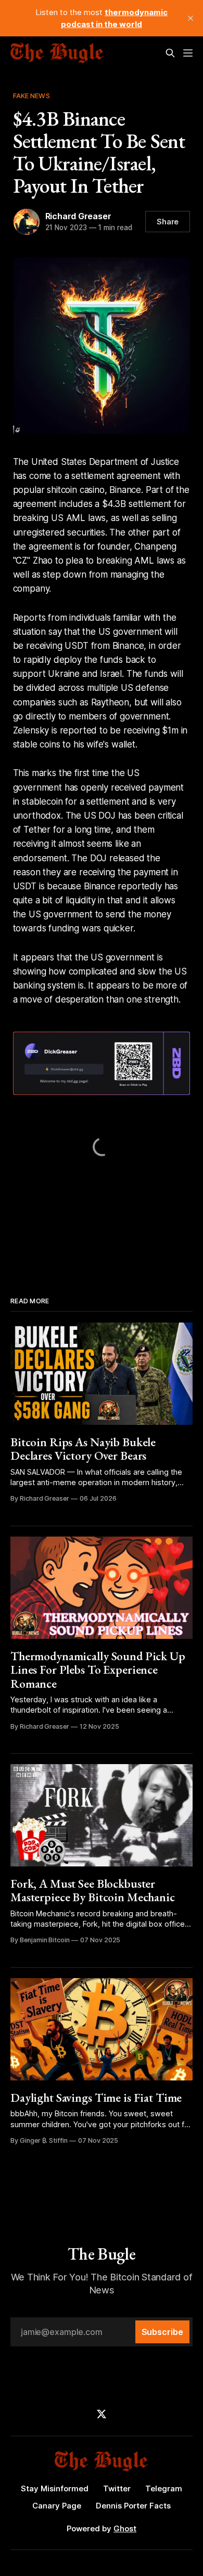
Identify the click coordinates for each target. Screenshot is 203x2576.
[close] (191, 18)
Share (168, 222)
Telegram (164, 2488)
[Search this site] (170, 53)
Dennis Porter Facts (133, 2506)
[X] (102, 2414)
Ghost (125, 2528)
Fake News (31, 96)
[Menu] (188, 53)
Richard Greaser (78, 216)
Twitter (117, 2488)
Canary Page (57, 2506)
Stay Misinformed (55, 2488)
